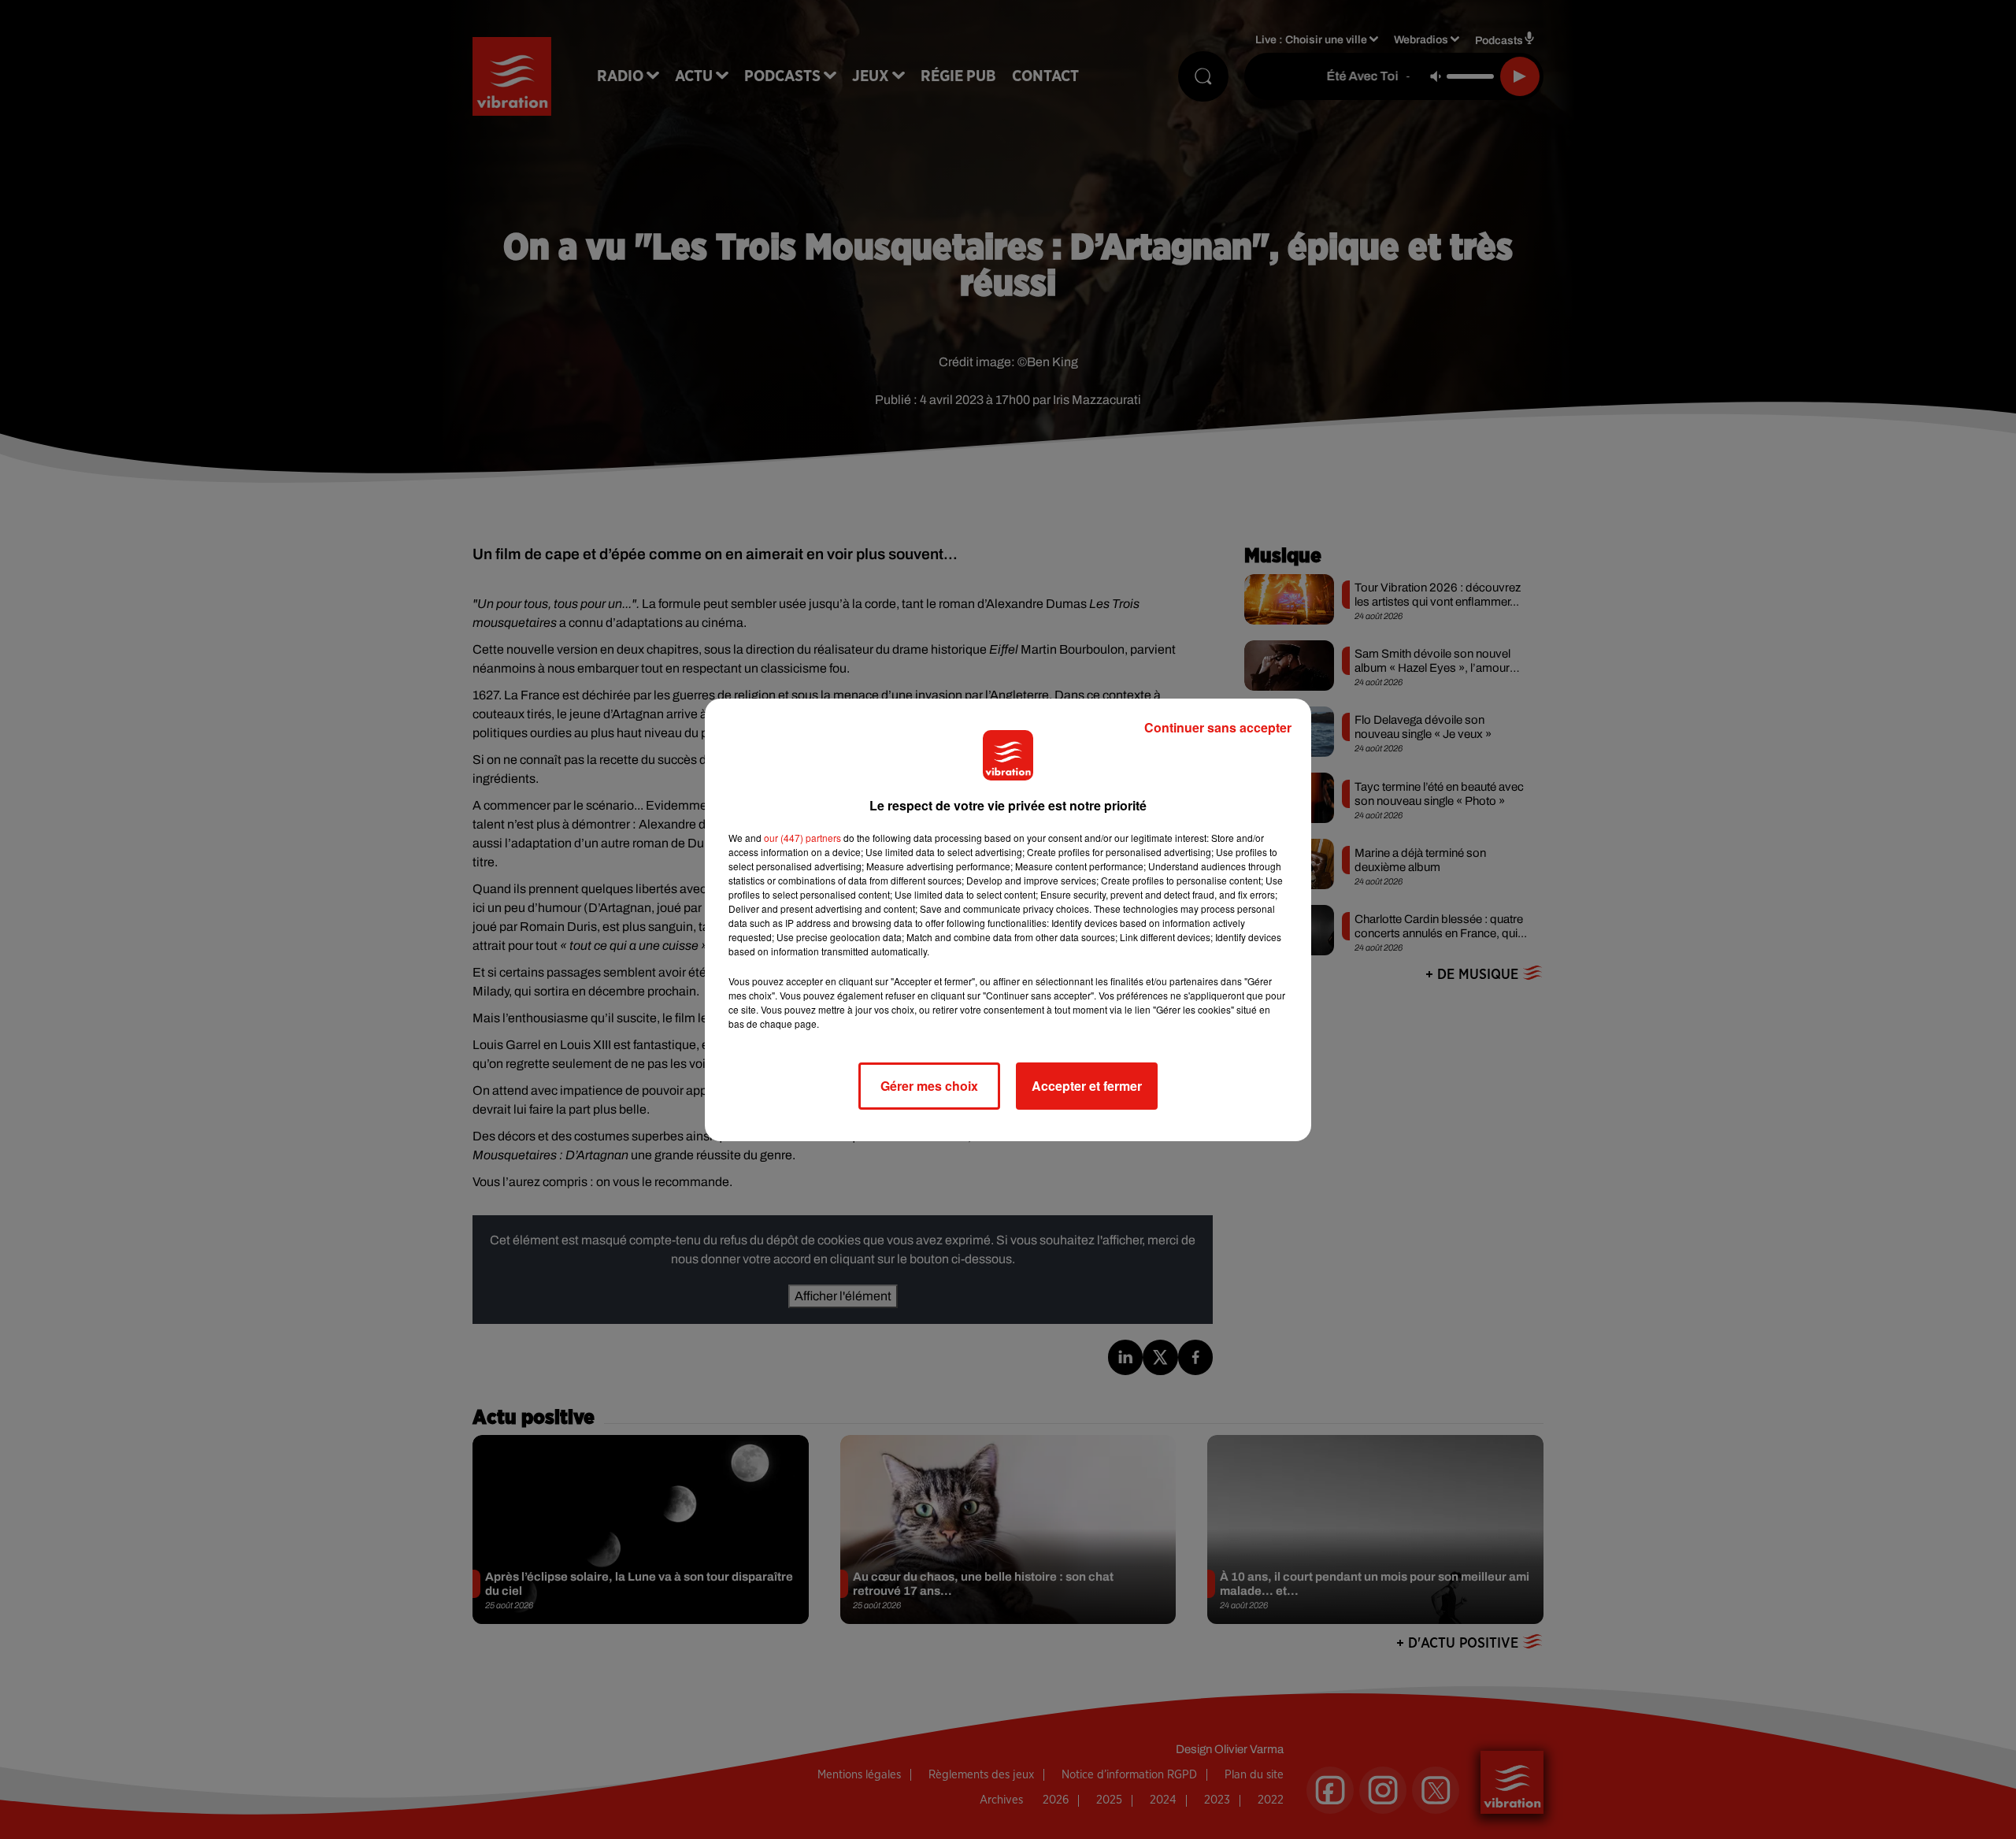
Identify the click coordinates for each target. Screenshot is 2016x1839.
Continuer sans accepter (1218, 727)
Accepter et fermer (1087, 1086)
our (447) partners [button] (802, 838)
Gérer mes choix (929, 1086)
